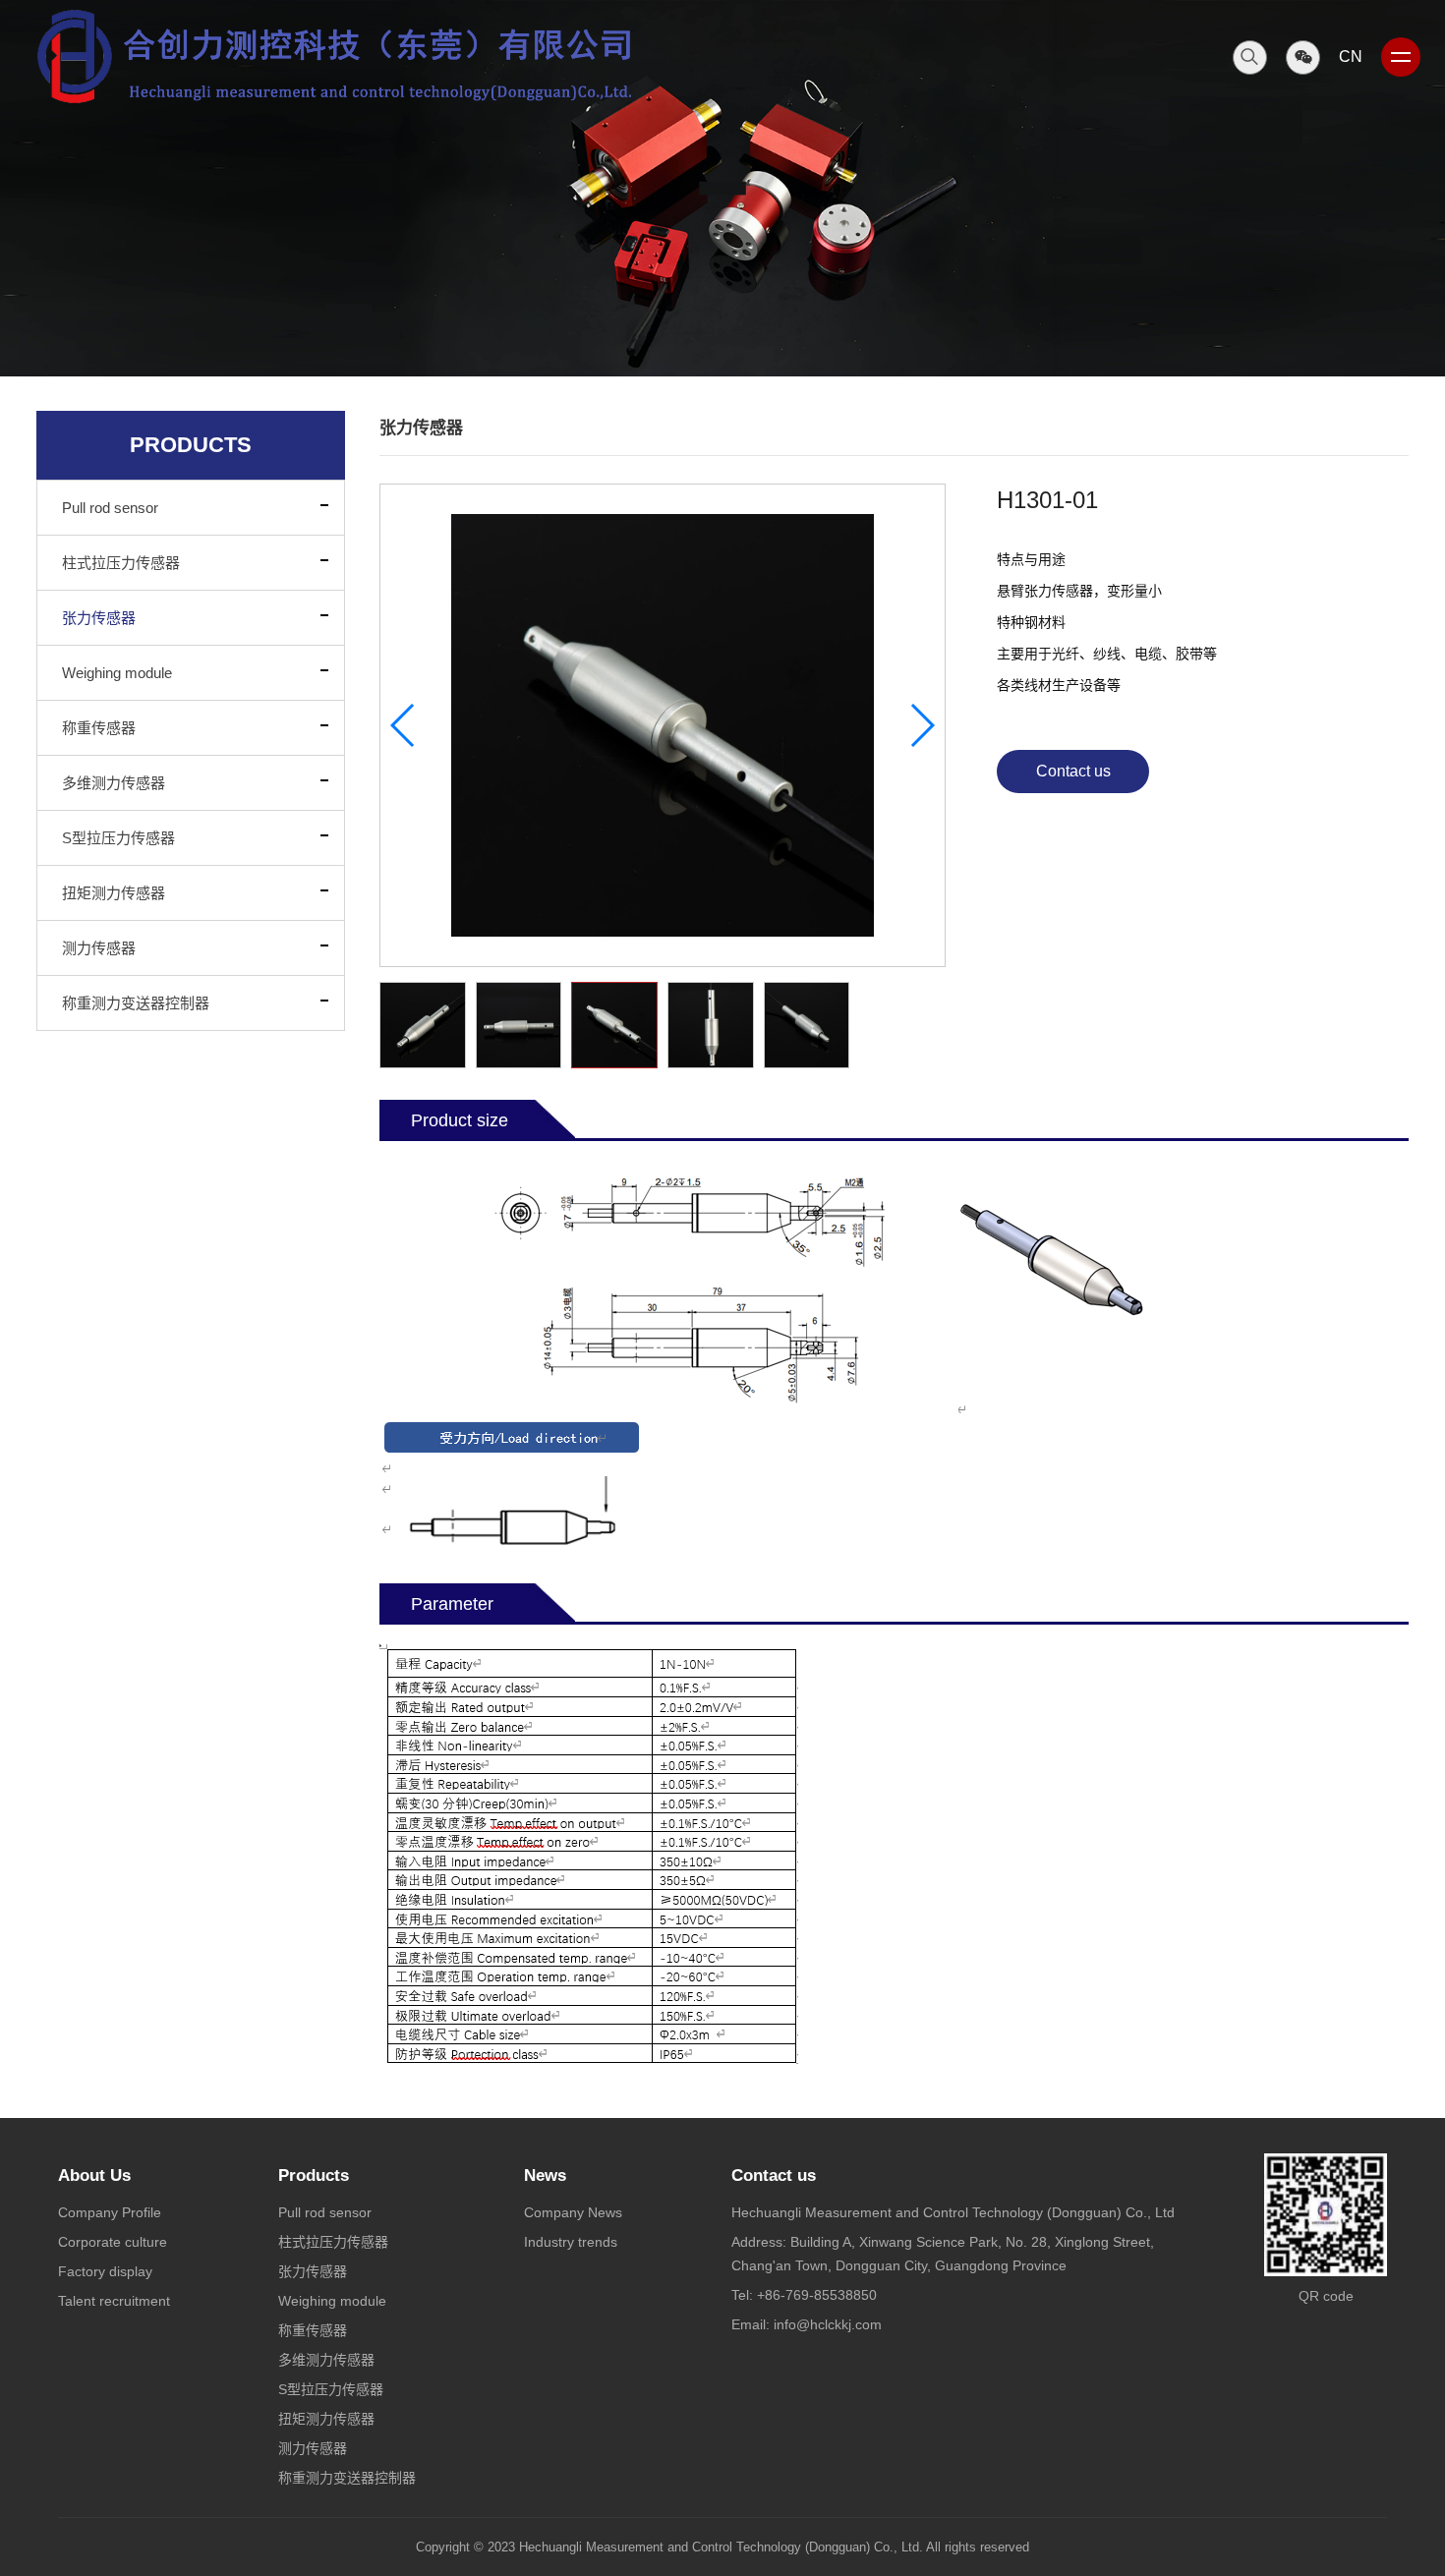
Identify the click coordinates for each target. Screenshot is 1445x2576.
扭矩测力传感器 (114, 893)
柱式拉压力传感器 (121, 563)
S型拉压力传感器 (118, 838)
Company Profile (110, 2212)
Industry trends (571, 2242)
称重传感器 (99, 728)
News (545, 2175)
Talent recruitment (114, 2301)
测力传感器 (99, 948)
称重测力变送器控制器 (136, 1003)
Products (314, 2175)
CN (1351, 57)
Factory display (105, 2271)
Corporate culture (113, 2242)
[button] (922, 725)
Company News (573, 2212)
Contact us (1073, 771)
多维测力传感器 (114, 783)
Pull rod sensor (110, 508)
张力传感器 (99, 618)
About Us (94, 2175)
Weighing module (117, 673)
